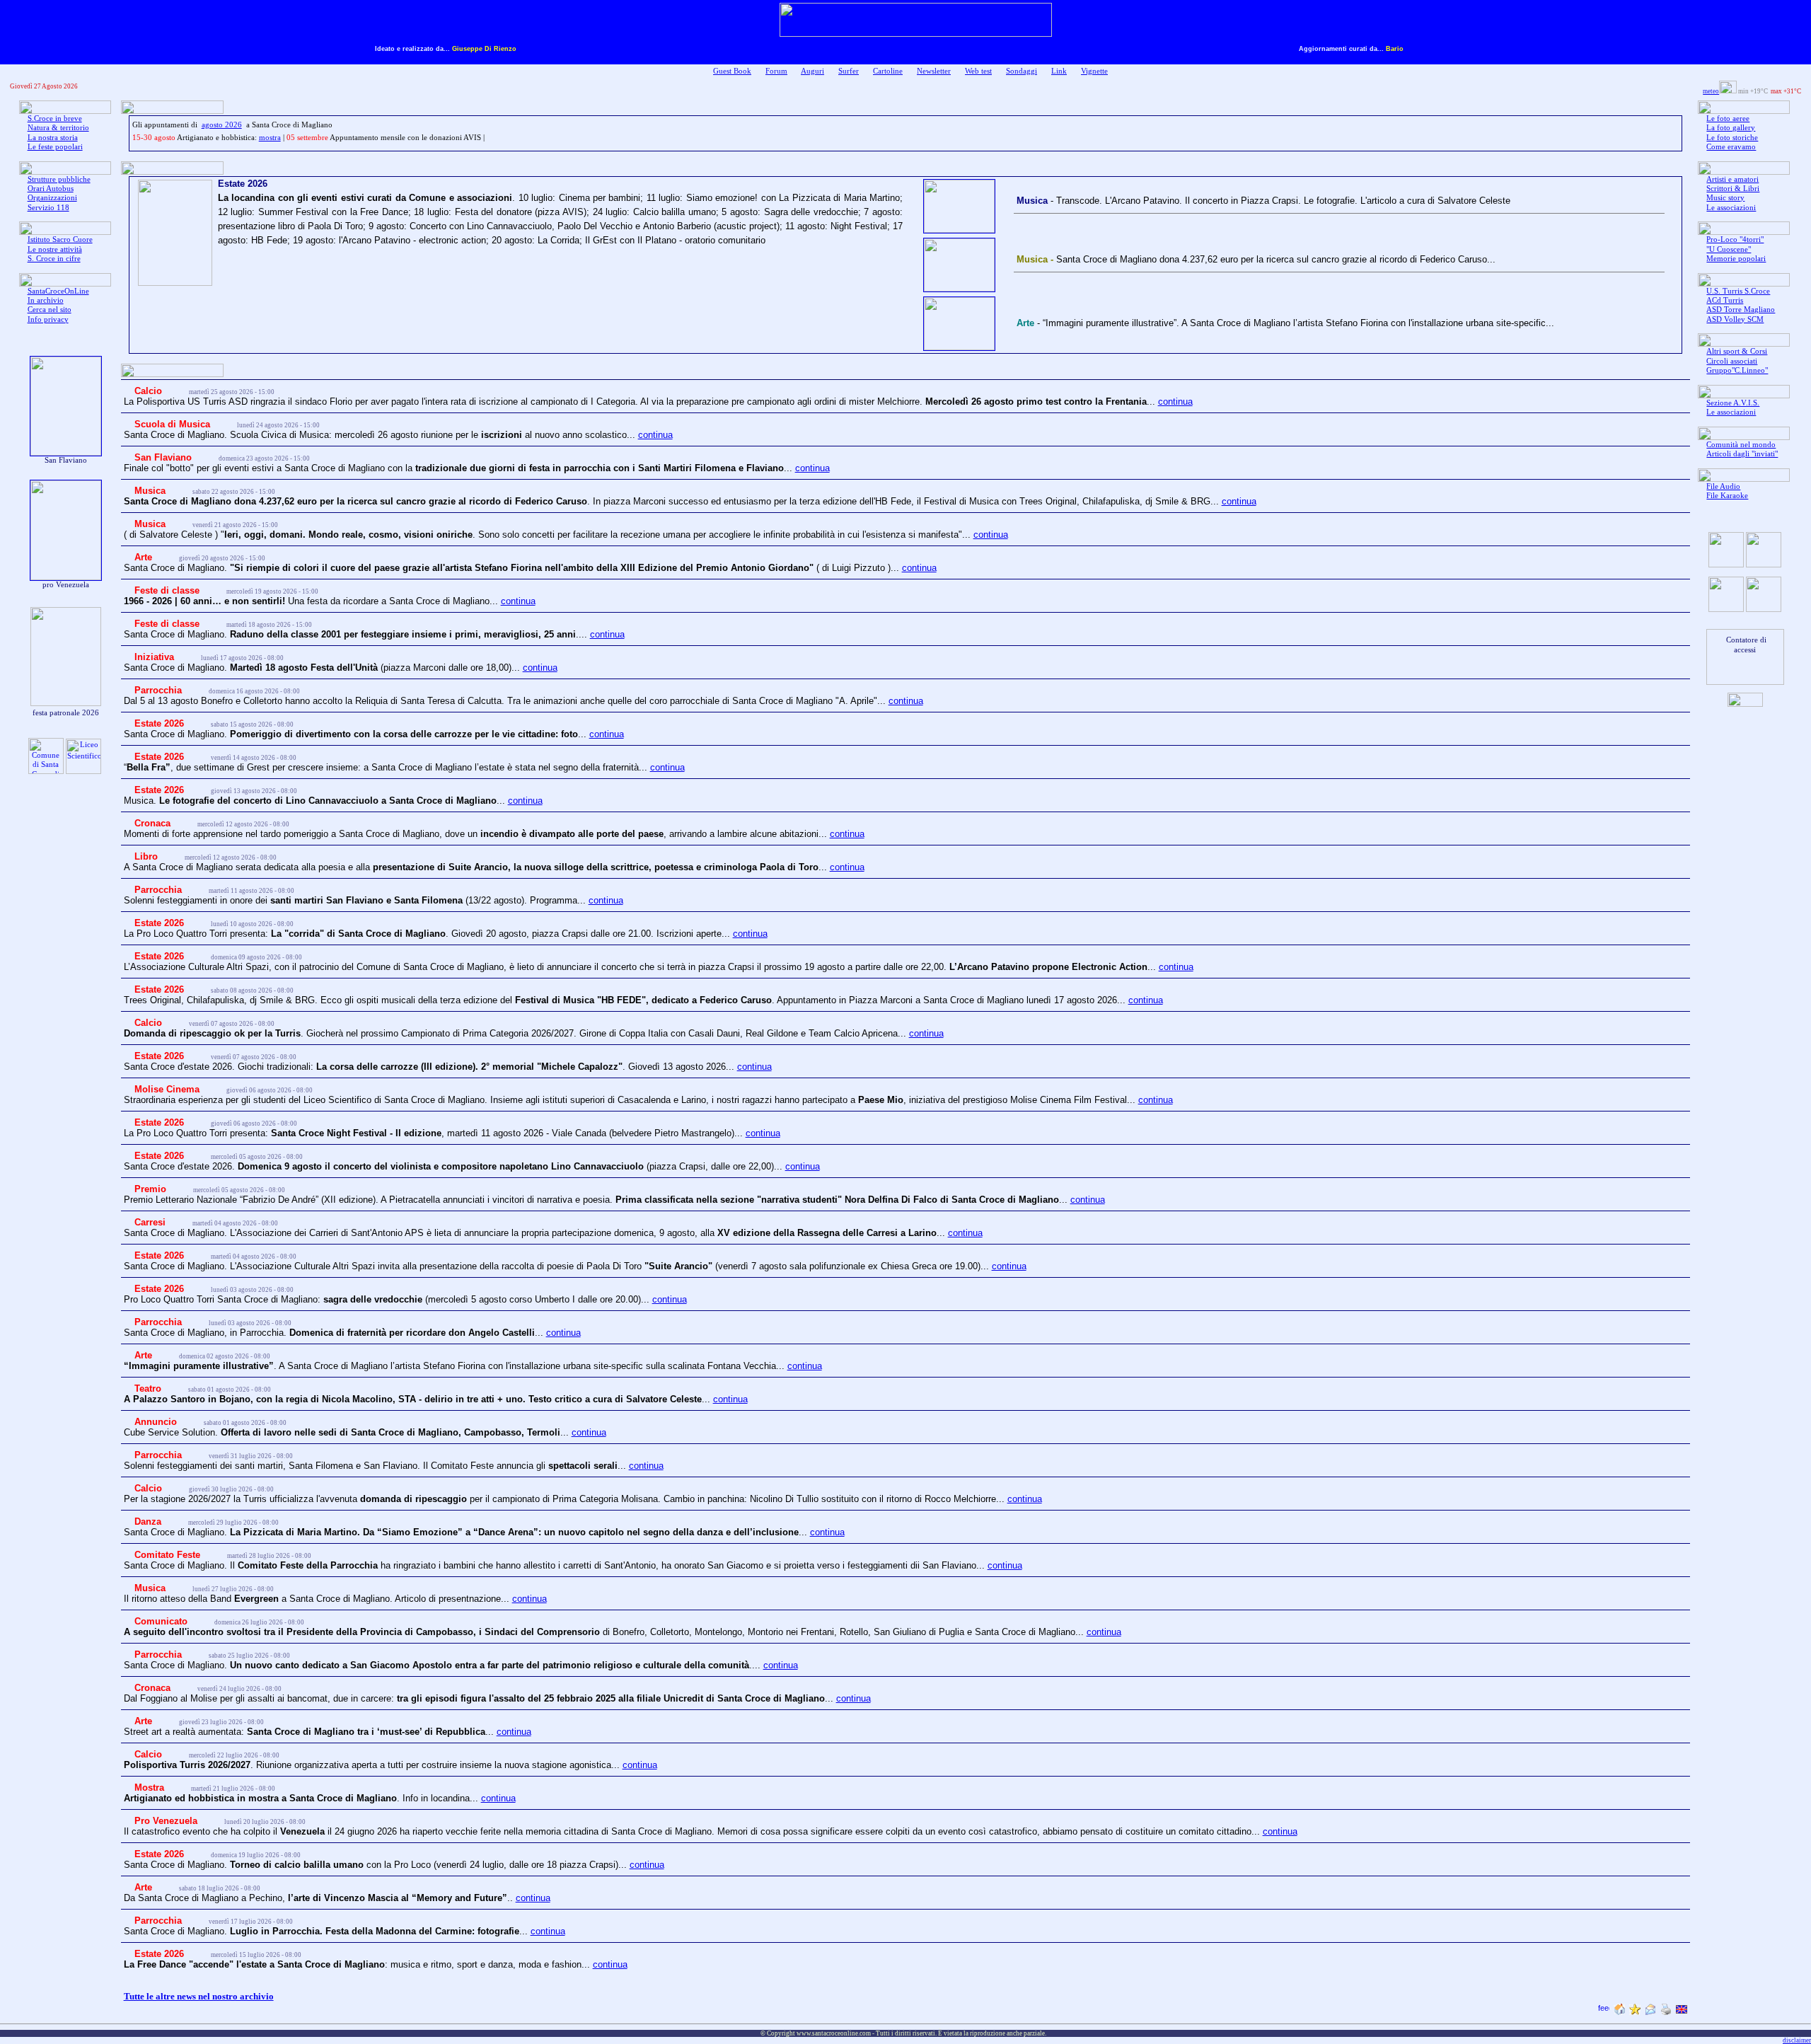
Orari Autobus (51, 189)
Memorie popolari (1736, 259)
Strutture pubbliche (59, 179)
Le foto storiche (1732, 138)
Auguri (812, 71)
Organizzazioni (52, 198)
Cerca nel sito (50, 310)
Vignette (1094, 71)
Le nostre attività (55, 249)
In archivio (46, 300)
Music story (1725, 198)
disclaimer (1797, 2040)
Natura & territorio (58, 128)
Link (1059, 71)
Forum (776, 71)
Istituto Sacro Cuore (60, 239)
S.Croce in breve (55, 119)
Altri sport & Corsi (1737, 351)
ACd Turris (1725, 300)
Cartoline (888, 71)
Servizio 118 (48, 208)
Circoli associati (1732, 361)
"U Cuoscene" (1729, 249)
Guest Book (732, 71)
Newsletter (934, 71)
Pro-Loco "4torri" (1735, 239)
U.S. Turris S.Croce (1738, 291)
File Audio (1723, 486)
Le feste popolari (55, 147)
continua (1175, 402)
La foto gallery (1731, 128)
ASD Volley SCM (1735, 319)
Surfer (849, 71)
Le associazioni (1731, 208)
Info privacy (48, 319)
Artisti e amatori (1732, 179)
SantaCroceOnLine (58, 291)
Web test (978, 71)
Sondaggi (1022, 71)
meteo (1711, 91)
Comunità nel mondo (1741, 445)
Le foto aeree (1728, 119)
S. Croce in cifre (54, 259)
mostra (270, 138)
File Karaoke (1727, 496)
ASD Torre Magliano (1741, 310)
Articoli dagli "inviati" (1742, 454)
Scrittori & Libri (1733, 189)
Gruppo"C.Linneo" (1737, 370)
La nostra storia (53, 138)
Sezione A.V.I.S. (1733, 403)
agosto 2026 (222, 125)
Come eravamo (1731, 147)
